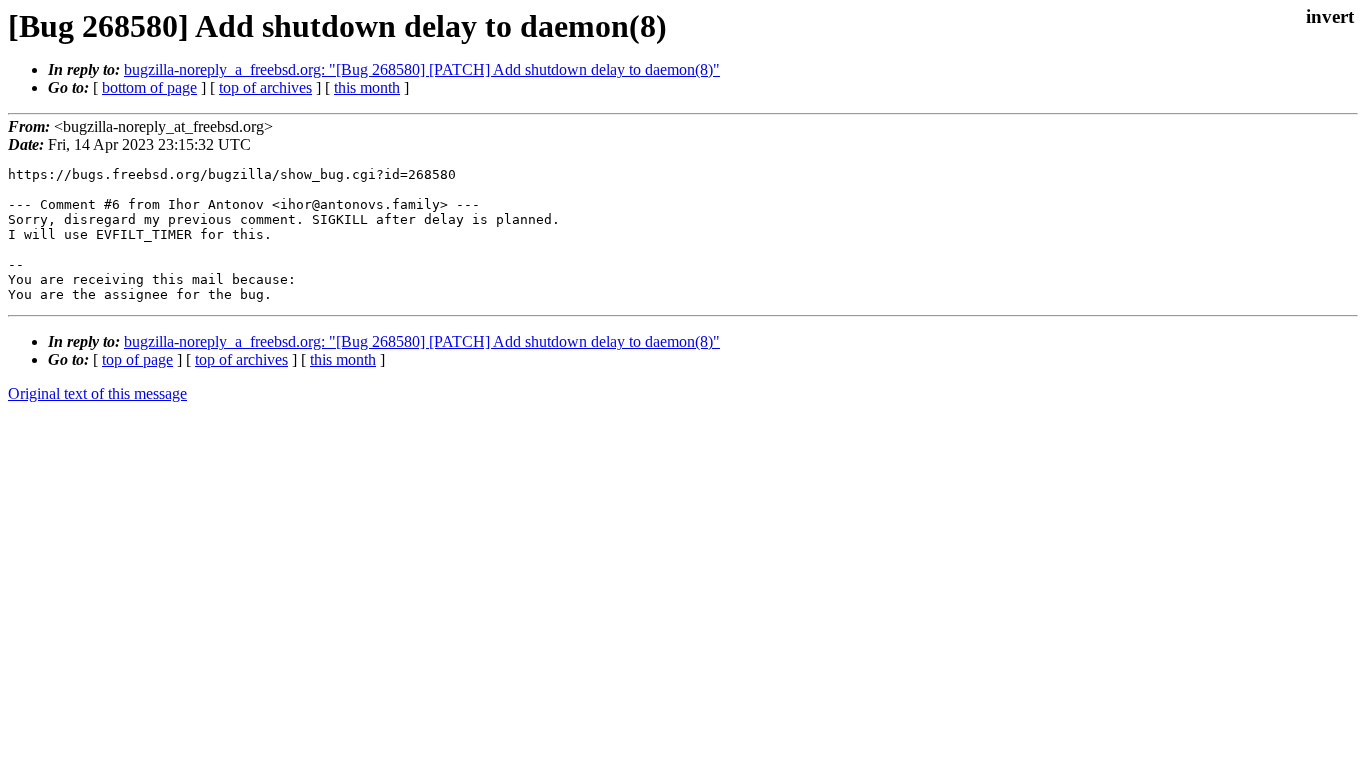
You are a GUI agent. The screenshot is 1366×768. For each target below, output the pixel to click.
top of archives (265, 87)
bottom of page (149, 87)
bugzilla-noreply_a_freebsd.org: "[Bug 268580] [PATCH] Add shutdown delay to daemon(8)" (422, 69)
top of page (137, 359)
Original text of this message (97, 393)
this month (367, 87)
